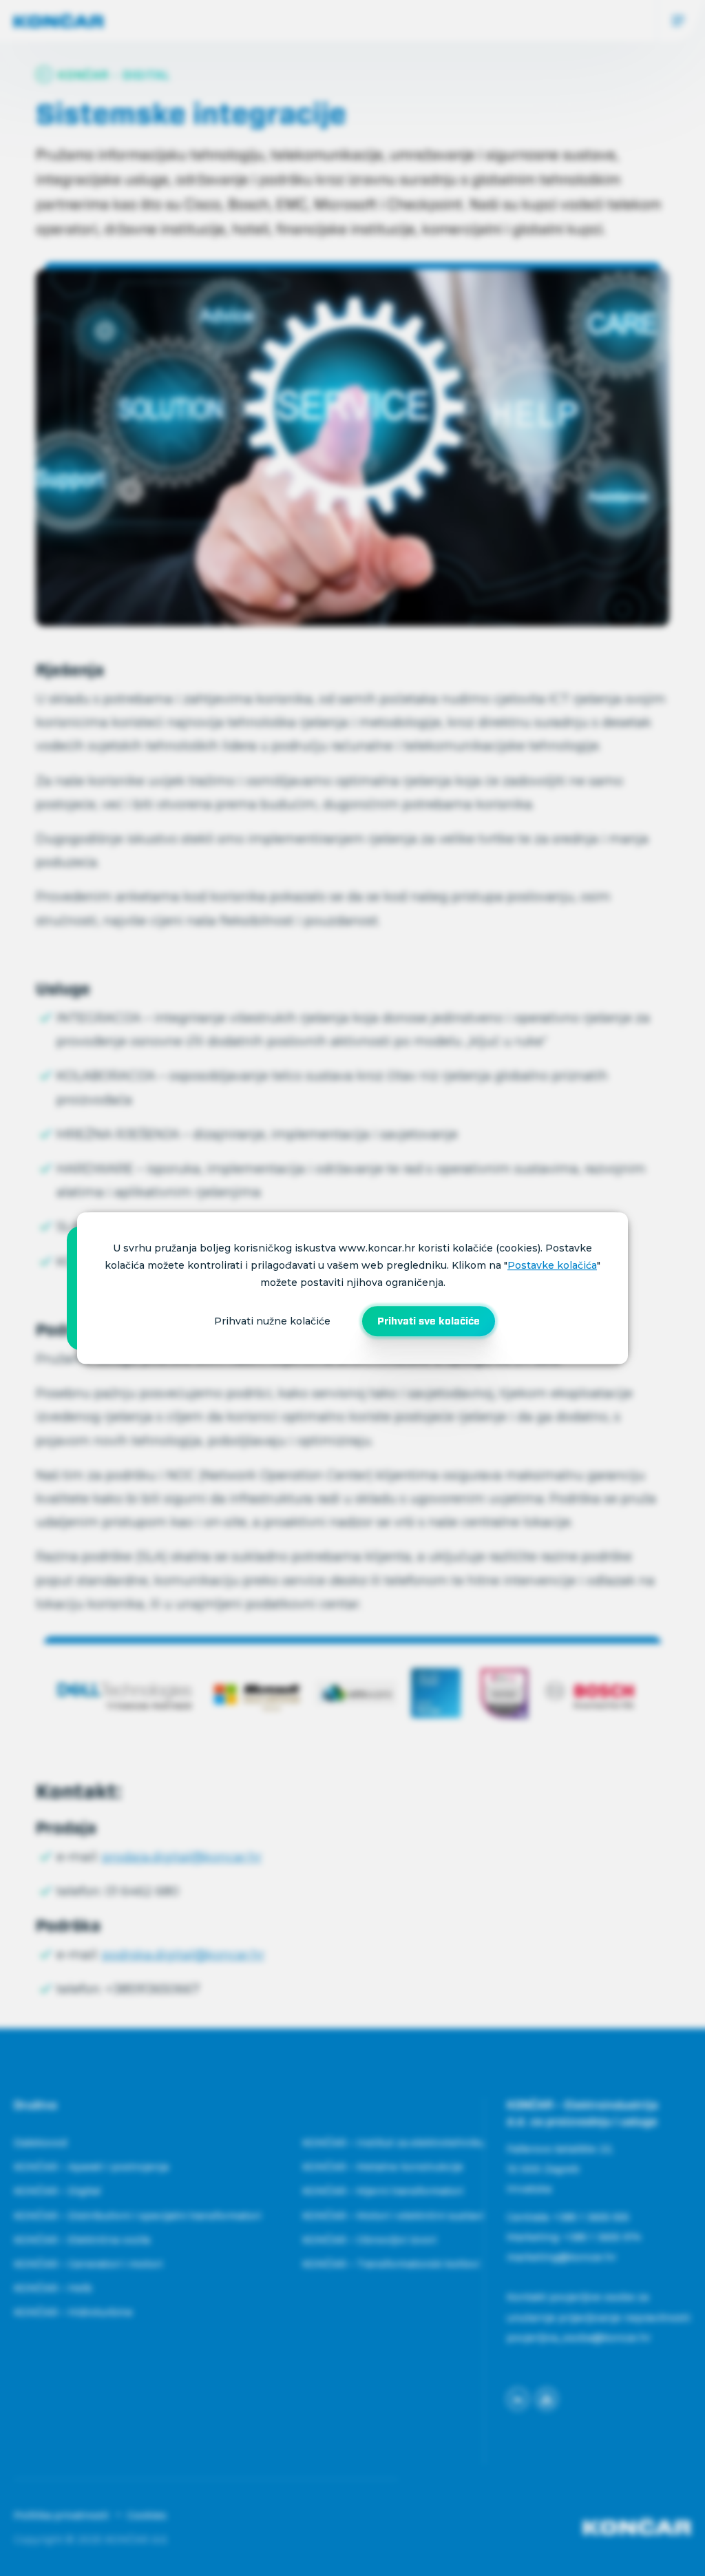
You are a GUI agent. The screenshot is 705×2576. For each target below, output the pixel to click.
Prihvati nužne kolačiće (272, 1321)
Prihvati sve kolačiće (429, 1321)
